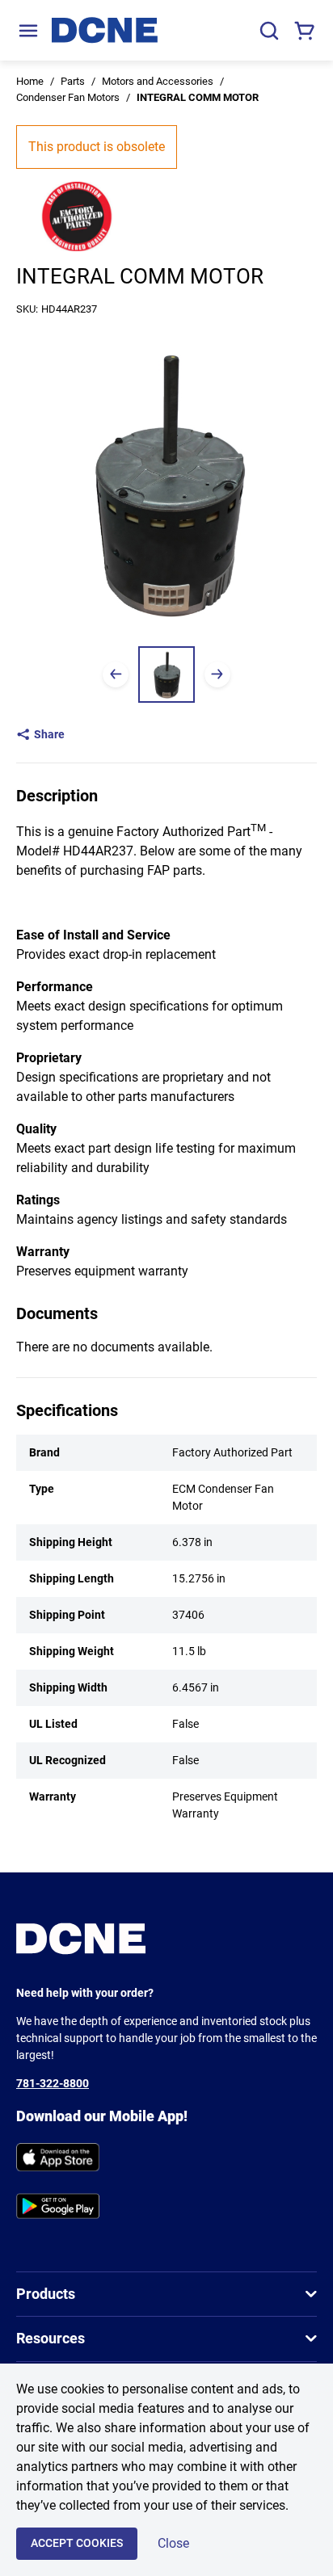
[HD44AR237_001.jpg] (166, 674)
